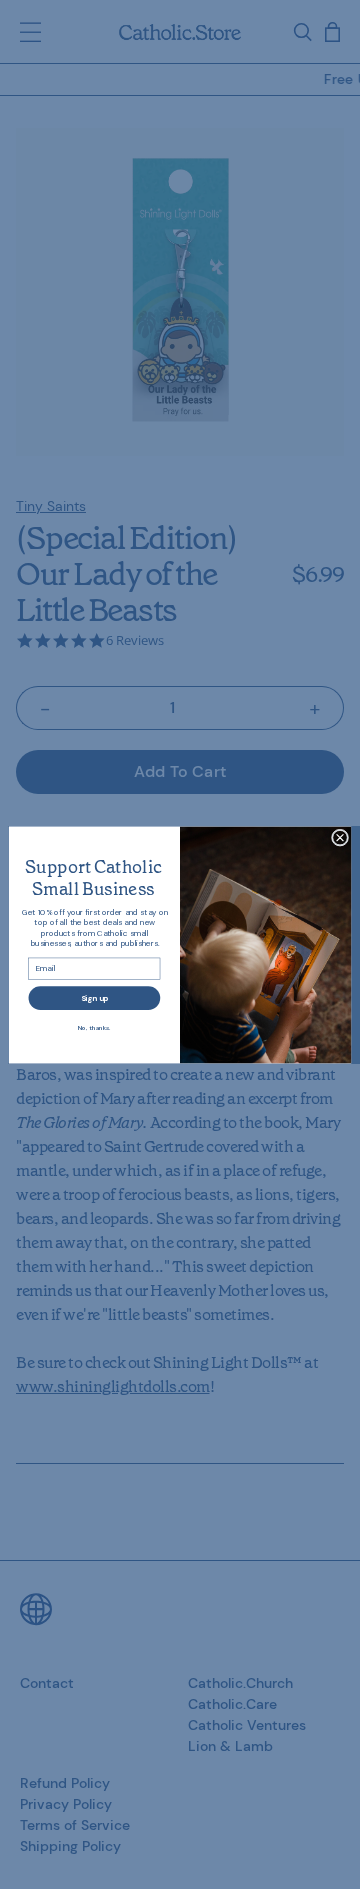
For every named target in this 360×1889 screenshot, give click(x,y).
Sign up (95, 997)
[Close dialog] (339, 836)
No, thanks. (94, 1027)
